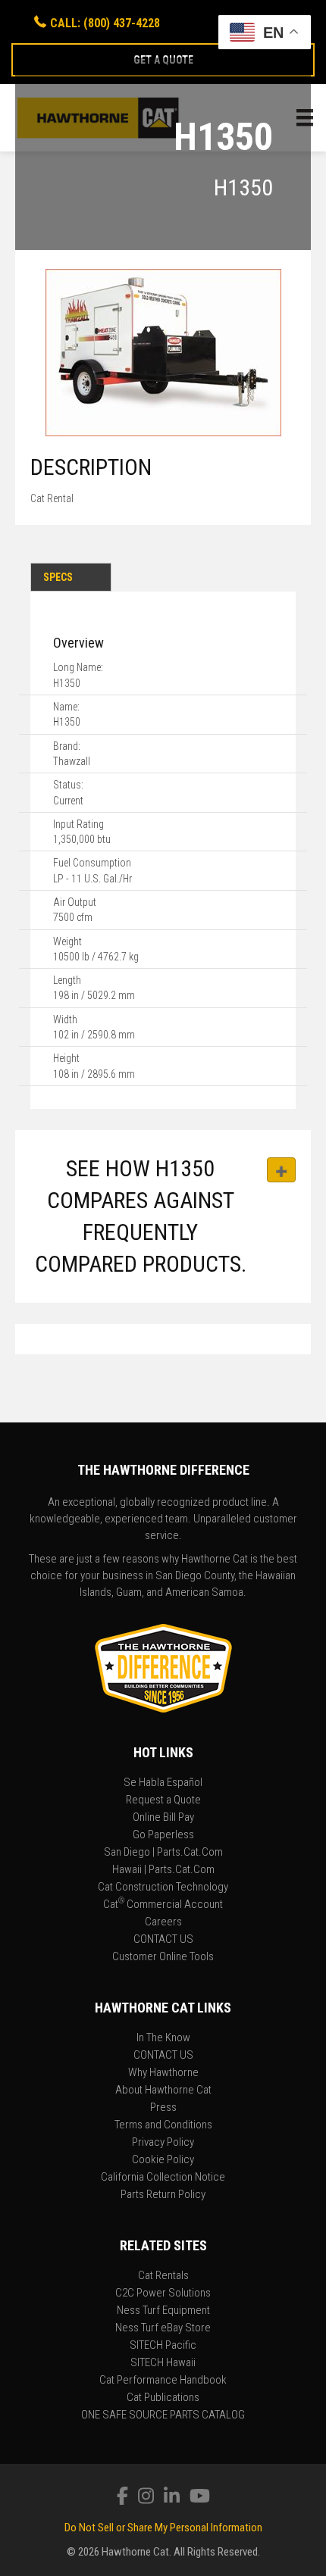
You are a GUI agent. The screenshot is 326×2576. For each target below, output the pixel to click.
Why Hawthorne (163, 2073)
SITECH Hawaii (163, 2363)
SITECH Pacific (163, 2346)
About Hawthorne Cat (163, 2090)
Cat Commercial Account (163, 1905)
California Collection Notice (163, 2178)
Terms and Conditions (163, 2125)
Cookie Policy (163, 2160)
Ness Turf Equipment (163, 2311)
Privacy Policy (163, 2143)
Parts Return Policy (163, 2195)
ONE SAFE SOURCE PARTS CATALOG (163, 2415)
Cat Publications (163, 2398)
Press (163, 2108)
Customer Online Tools (163, 1957)
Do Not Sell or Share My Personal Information (163, 2528)
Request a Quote (163, 1800)
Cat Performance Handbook (163, 2381)
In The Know (163, 2038)
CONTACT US (163, 1940)
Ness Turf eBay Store (163, 2328)
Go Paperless (163, 1835)
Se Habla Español (163, 1783)
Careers (163, 1922)
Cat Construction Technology (163, 1888)
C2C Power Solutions (163, 2293)
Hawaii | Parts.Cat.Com (163, 1870)
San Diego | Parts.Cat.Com (163, 1853)
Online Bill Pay (163, 1818)
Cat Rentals (163, 2276)
